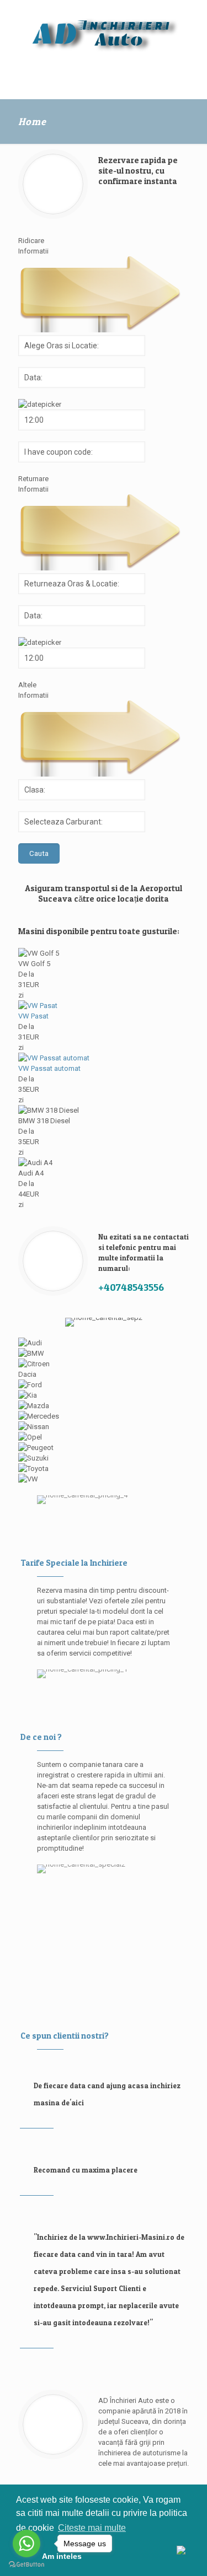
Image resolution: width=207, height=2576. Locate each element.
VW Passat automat (49, 1068)
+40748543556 (131, 1287)
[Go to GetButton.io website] (26, 2565)
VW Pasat (33, 1016)
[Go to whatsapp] (26, 2543)
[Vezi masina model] (38, 1006)
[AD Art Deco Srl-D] (104, 33)
